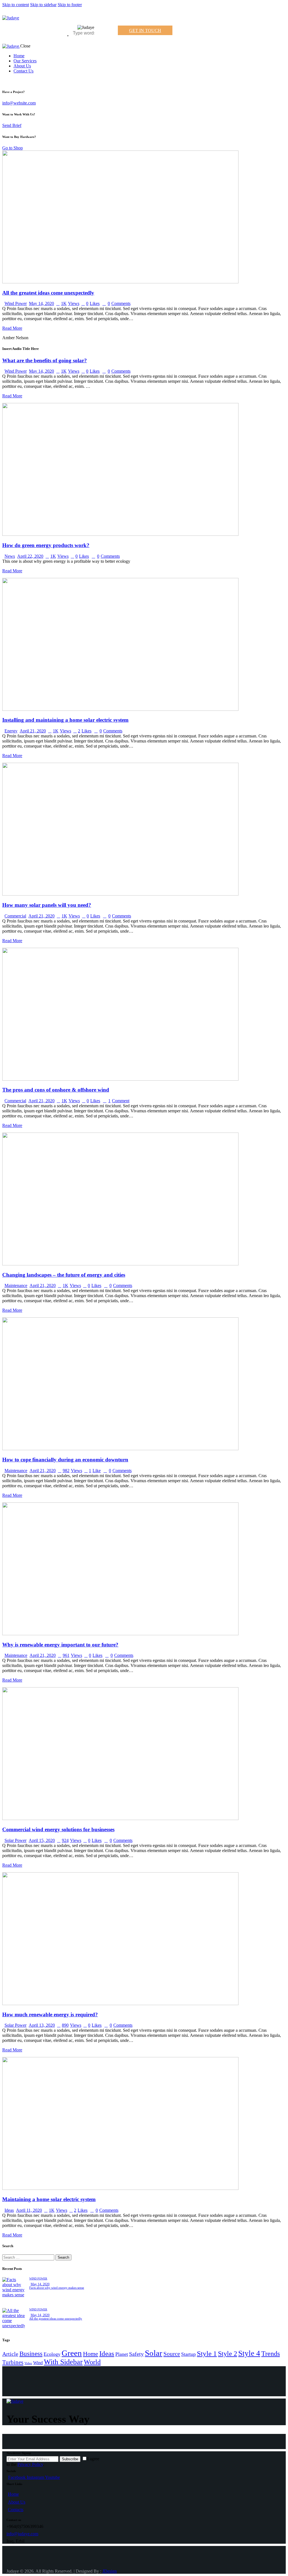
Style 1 (207, 2353)
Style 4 (249, 2353)
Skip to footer (70, 5)
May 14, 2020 (41, 303)
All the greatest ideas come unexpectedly (48, 293)
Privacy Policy (30, 2464)
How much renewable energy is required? (50, 2014)
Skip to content (16, 5)
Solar (154, 2353)
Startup (188, 2354)
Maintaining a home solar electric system (49, 2199)
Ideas (9, 2210)
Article (10, 2354)
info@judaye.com (22, 2534)
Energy (11, 731)
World (92, 2362)
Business (31, 2354)
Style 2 (228, 2353)
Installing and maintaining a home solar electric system (65, 720)
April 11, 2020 (29, 2210)
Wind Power (16, 303)
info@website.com (19, 103)
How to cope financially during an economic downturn (65, 1460)
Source (172, 2354)
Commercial (15, 916)
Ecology (52, 2354)
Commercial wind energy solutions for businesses (58, 1829)
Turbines (13, 2362)
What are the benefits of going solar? (45, 360)
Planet (122, 2354)
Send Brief (12, 125)
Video (28, 2363)
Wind (38, 2363)
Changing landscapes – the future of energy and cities (64, 1275)
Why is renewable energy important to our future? (60, 1645)
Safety (136, 2354)
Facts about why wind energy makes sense (57, 2288)
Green (72, 2353)
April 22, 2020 (30, 556)
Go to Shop (13, 148)
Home (91, 2354)
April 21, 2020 (33, 731)
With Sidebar (63, 2362)
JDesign (110, 2571)
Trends (271, 2353)
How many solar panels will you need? (47, 905)
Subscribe (70, 2459)
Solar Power (15, 1840)
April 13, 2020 (42, 2025)
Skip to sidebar (43, 5)
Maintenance (16, 1285)
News (10, 556)
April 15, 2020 (42, 1840)
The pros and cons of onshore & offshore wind (56, 1090)
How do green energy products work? (46, 545)
